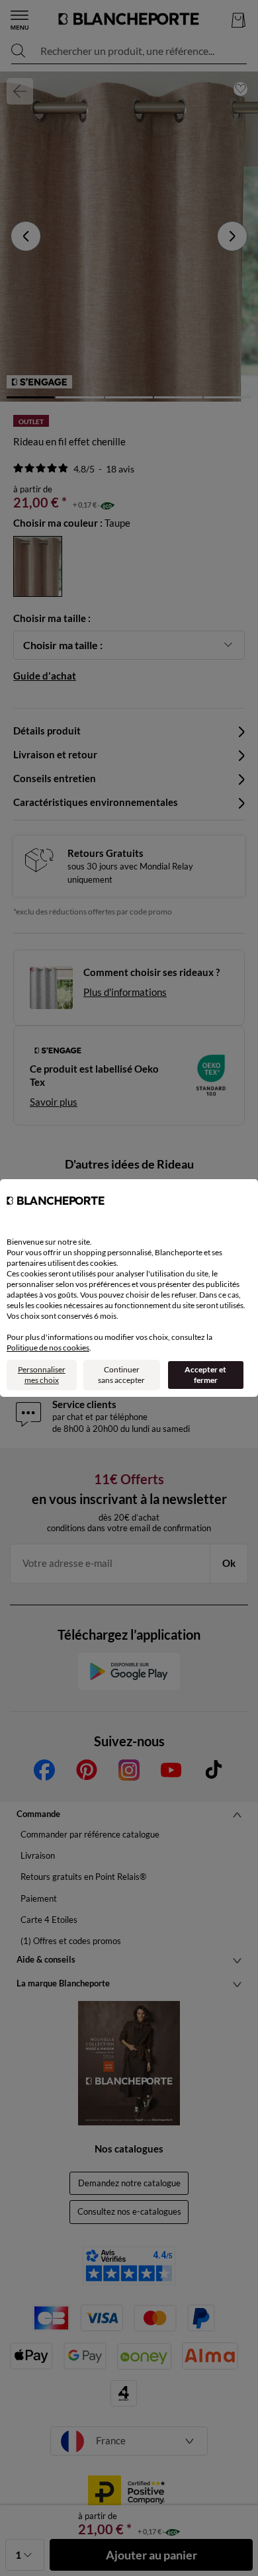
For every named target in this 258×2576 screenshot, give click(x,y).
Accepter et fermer (205, 1375)
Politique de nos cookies (48, 1348)
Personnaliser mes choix (42, 1375)
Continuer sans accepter (121, 1375)
